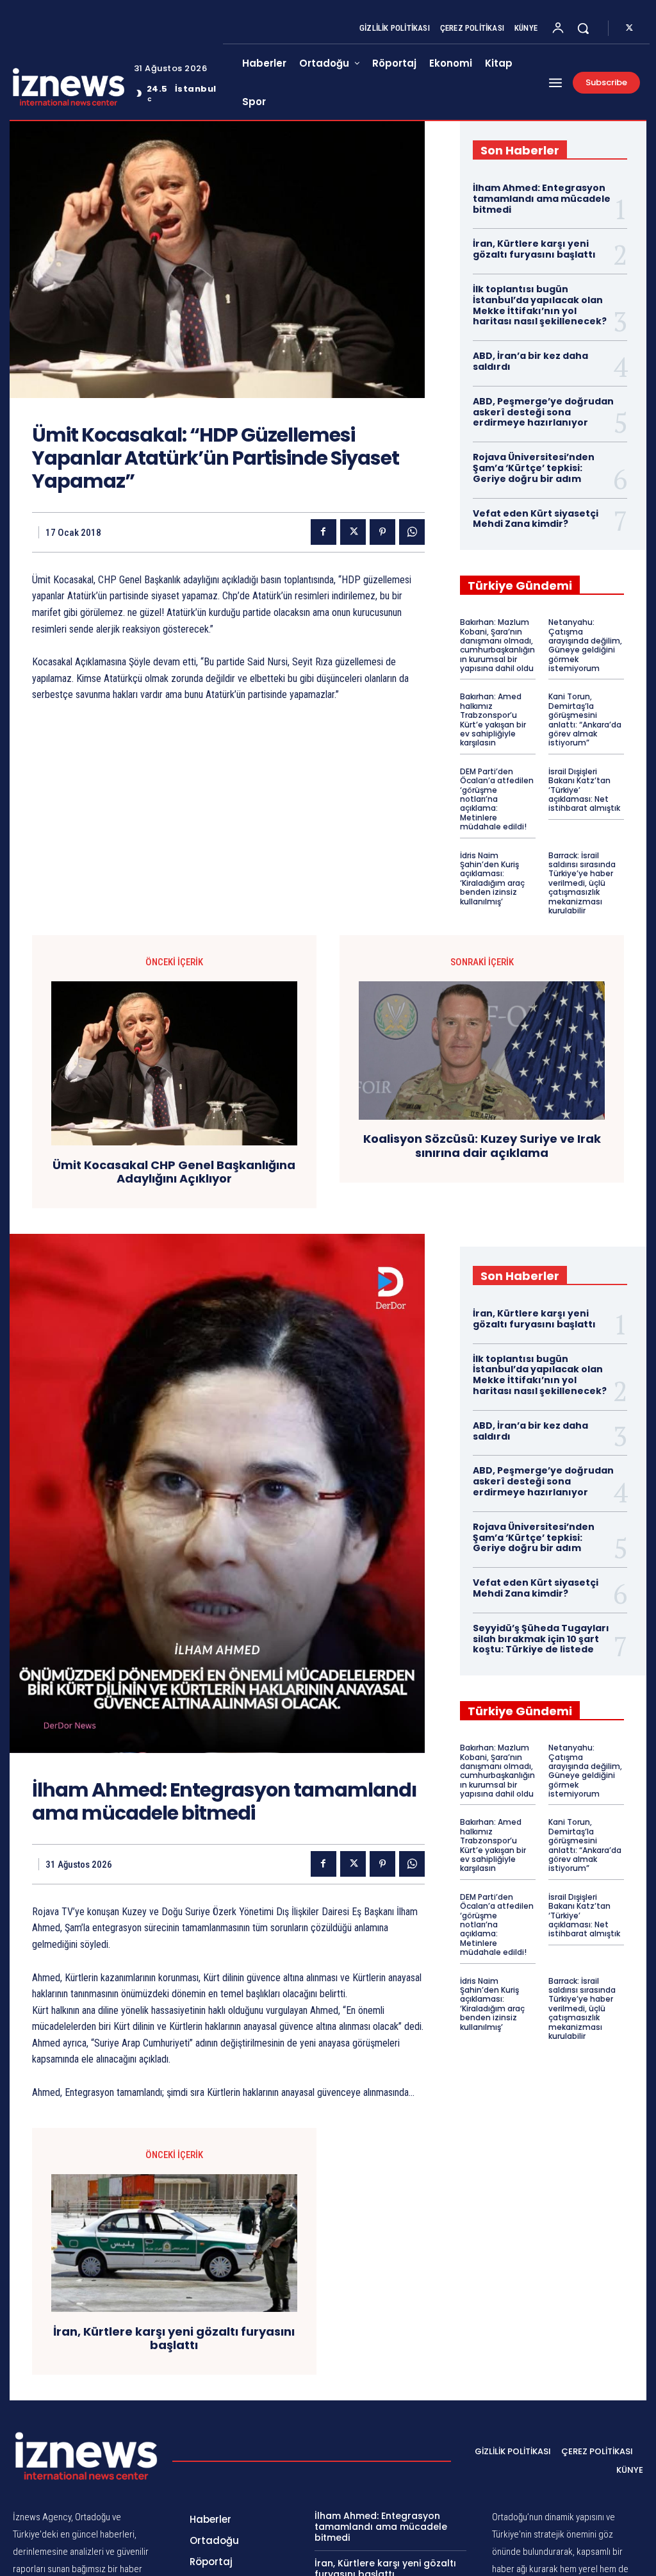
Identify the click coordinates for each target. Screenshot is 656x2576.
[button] (583, 28)
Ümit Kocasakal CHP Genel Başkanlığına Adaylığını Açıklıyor (174, 1172)
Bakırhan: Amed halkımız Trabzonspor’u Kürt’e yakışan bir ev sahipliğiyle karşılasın (493, 719)
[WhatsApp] (412, 532)
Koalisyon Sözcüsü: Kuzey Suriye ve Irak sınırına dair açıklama (482, 1146)
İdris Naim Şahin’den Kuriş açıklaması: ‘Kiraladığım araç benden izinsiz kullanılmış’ (492, 878)
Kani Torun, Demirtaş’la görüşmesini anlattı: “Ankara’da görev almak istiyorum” (585, 719)
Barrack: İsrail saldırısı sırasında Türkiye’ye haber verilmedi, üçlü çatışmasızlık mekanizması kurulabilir (582, 883)
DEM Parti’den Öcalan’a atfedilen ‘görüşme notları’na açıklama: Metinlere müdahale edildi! (497, 799)
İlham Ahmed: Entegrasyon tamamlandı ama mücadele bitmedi (542, 199)
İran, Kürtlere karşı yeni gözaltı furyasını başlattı (534, 249)
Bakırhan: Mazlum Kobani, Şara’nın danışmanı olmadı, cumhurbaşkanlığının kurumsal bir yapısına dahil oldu (497, 645)
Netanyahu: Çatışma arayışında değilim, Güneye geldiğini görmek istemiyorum (585, 645)
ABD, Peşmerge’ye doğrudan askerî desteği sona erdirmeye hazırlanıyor (543, 412)
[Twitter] (629, 28)
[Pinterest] (382, 532)
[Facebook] (324, 532)
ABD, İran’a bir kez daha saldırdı (530, 361)
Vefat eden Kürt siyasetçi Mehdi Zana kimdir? (536, 519)
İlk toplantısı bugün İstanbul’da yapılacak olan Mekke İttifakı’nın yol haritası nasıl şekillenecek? (540, 305)
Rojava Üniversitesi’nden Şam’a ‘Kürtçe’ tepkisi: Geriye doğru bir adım (534, 468)
